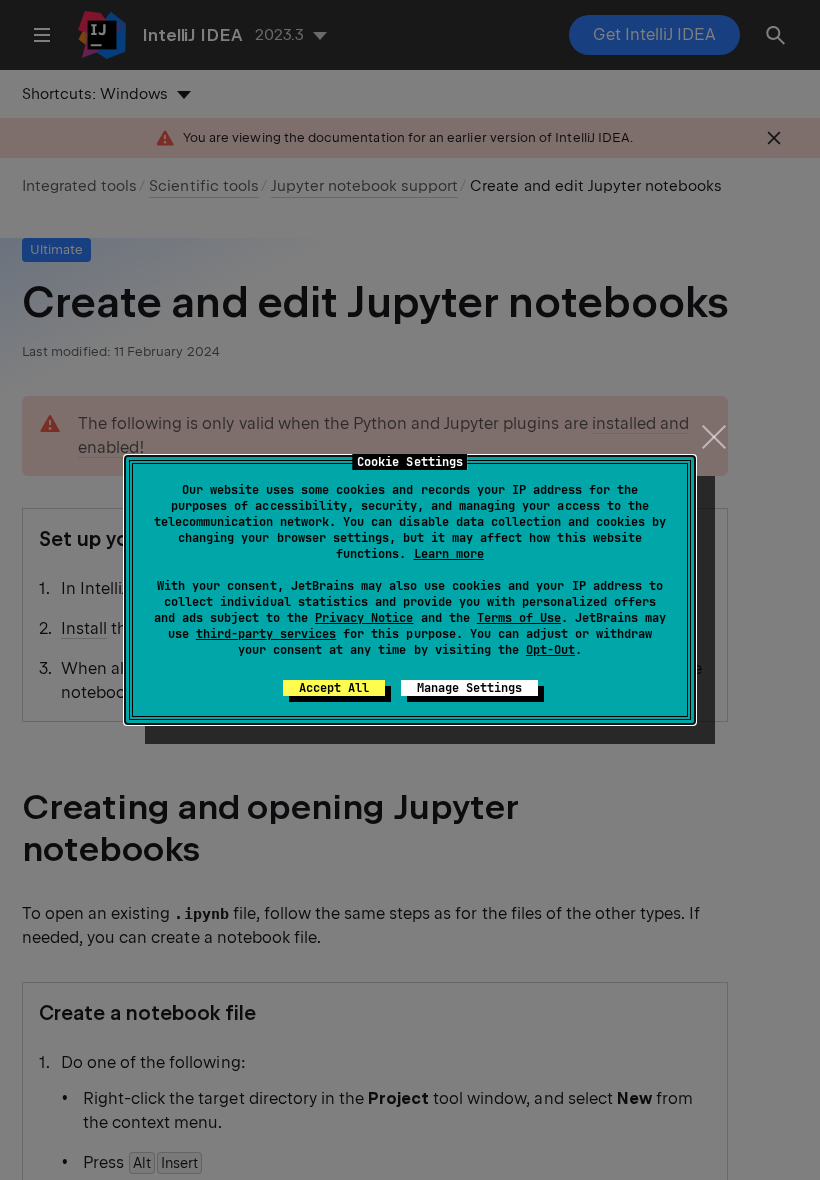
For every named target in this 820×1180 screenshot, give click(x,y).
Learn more (449, 554)
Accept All (334, 688)
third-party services (266, 634)
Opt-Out (550, 650)
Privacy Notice (364, 618)
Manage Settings (469, 688)
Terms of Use (519, 618)
